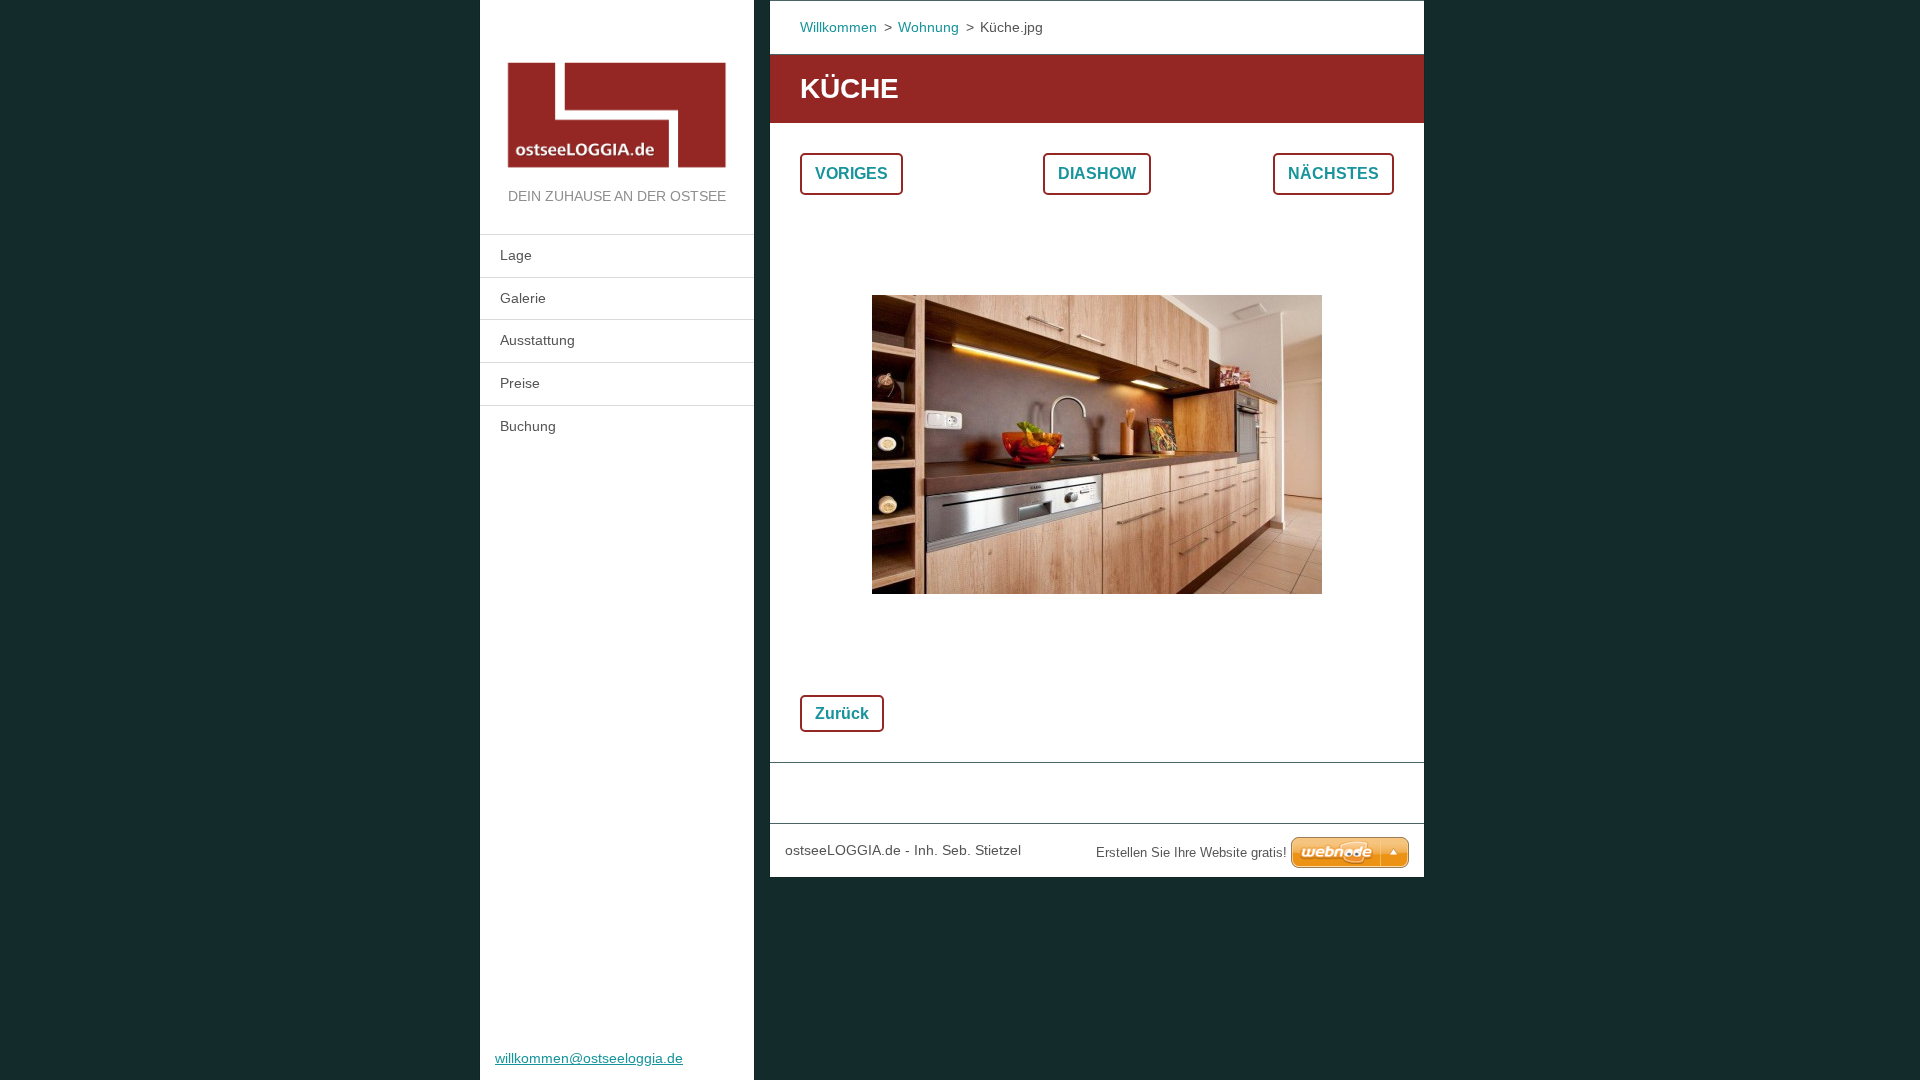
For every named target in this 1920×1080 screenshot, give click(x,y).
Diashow (1097, 173)
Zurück (842, 713)
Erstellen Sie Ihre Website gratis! (1191, 852)
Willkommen (838, 27)
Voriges (851, 173)
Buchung (528, 426)
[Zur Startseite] (617, 92)
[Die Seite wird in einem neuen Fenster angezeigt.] (1097, 445)
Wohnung (928, 27)
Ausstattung (537, 340)
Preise (520, 383)
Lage (516, 255)
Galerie (523, 298)
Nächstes (1333, 173)
